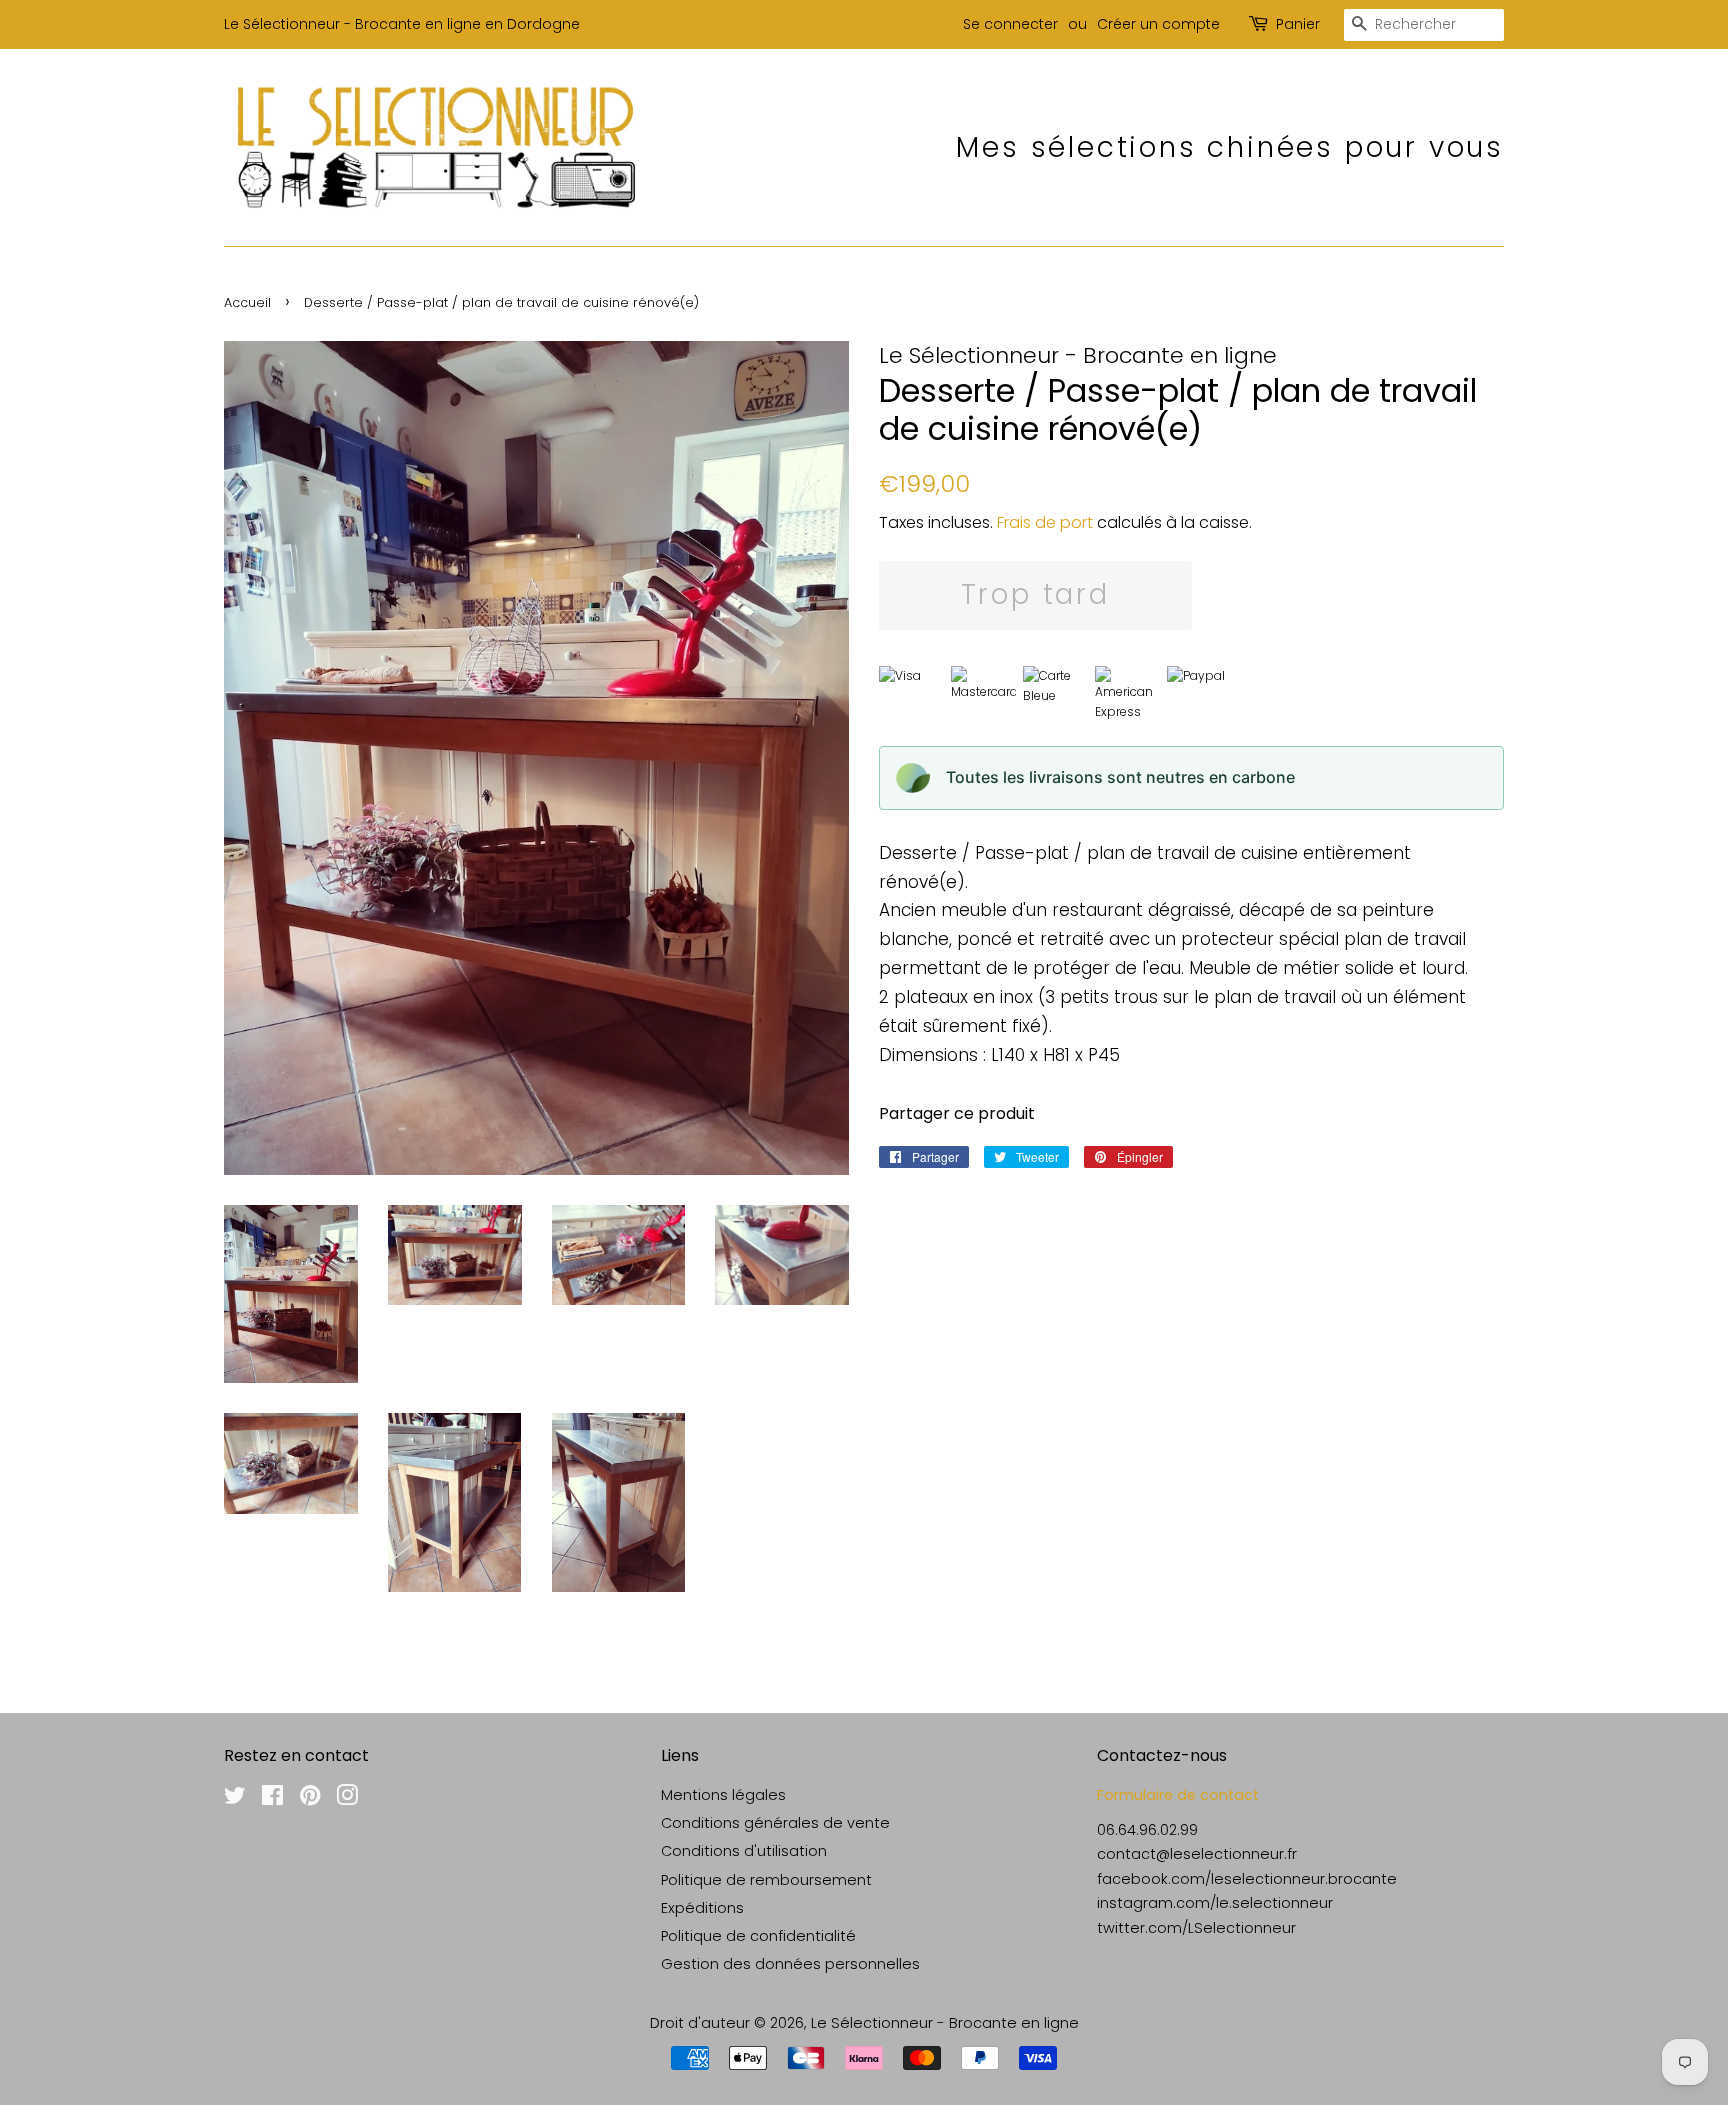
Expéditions (702, 1908)
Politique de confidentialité (758, 1936)
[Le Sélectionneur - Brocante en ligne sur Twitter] (235, 1799)
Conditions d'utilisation (744, 1851)
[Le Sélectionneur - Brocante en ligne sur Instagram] (347, 1799)
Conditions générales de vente (775, 1823)
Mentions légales (723, 1795)
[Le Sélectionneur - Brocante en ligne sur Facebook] (272, 1799)
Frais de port (1045, 522)
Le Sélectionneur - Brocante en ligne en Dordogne (402, 24)
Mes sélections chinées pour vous (1230, 147)
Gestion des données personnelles (790, 1964)
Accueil (247, 302)
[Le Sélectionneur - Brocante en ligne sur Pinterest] (310, 1799)
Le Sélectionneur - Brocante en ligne (945, 2023)
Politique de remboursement (766, 1880)
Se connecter (1010, 24)
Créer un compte (1158, 24)
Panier (1298, 24)
